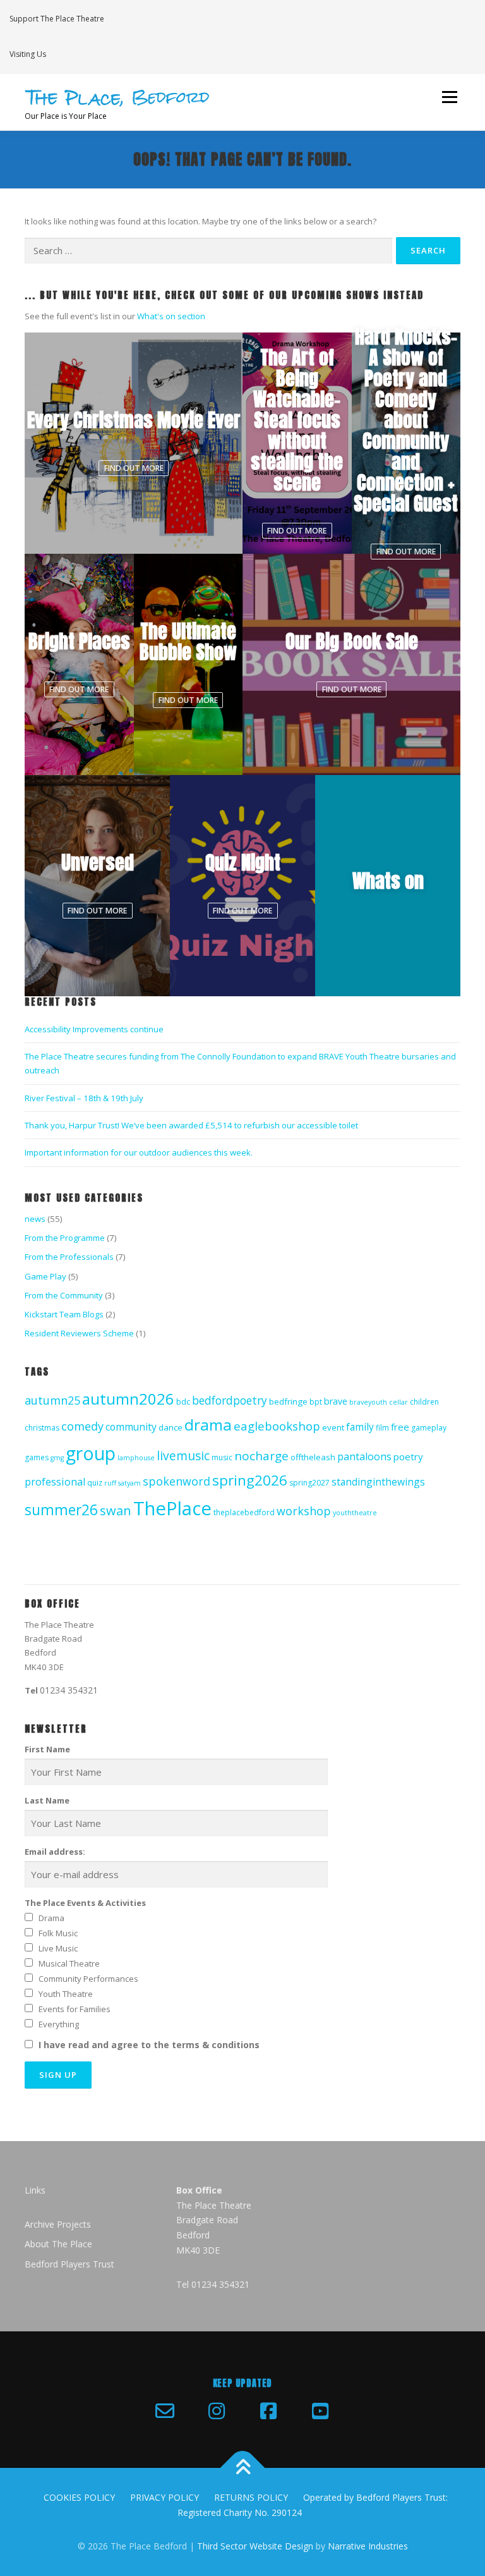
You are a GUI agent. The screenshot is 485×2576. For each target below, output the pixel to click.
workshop (304, 1511)
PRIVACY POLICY (165, 2497)
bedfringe (288, 1401)
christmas (42, 1428)
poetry (408, 1456)
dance (171, 1427)
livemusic (183, 1456)
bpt (316, 1402)
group (91, 1453)
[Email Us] (165, 2411)
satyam (129, 1483)
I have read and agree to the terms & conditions (149, 2045)
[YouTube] (320, 2411)
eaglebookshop (277, 1426)
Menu (449, 97)
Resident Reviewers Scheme (79, 1333)
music (222, 1457)
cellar (398, 1402)
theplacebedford (244, 1512)
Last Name (47, 1800)
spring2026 (250, 1480)
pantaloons (364, 1456)
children (424, 1402)
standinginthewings (378, 1482)
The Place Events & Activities (85, 1903)
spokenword (177, 1481)
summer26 (61, 1510)
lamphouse (136, 1458)
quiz (95, 1483)
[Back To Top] (243, 2468)
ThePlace (172, 1508)
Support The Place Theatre (57, 19)
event (333, 1427)
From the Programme (65, 1238)
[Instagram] (217, 2411)
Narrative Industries (368, 2546)
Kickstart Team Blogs (64, 1314)
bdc (183, 1401)
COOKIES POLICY (79, 2497)
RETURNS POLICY (251, 2497)
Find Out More (134, 468)
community (131, 1427)
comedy (82, 1426)
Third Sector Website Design (255, 2546)
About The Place (58, 2244)
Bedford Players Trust (69, 2264)
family (360, 1427)
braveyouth (368, 1402)
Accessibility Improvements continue (94, 1029)
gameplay (429, 1428)
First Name (47, 1749)
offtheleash (313, 1457)
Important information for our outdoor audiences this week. (139, 1152)
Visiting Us (28, 54)
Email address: (55, 1852)
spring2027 (309, 1483)
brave (336, 1401)
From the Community (64, 1295)
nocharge (261, 1456)
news (35, 1219)
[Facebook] (268, 2411)
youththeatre (355, 1513)
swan (116, 1510)
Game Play (45, 1276)
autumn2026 (128, 1399)
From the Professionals (69, 1257)
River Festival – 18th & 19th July (84, 1098)
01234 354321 (69, 1690)
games (37, 1457)
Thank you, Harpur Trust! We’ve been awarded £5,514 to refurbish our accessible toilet (191, 1125)
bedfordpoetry (230, 1400)
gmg (57, 1458)
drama (208, 1425)
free (400, 1427)
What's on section (171, 316)
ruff (110, 1483)
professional (55, 1482)
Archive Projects (58, 2224)
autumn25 (52, 1400)
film (382, 1428)
